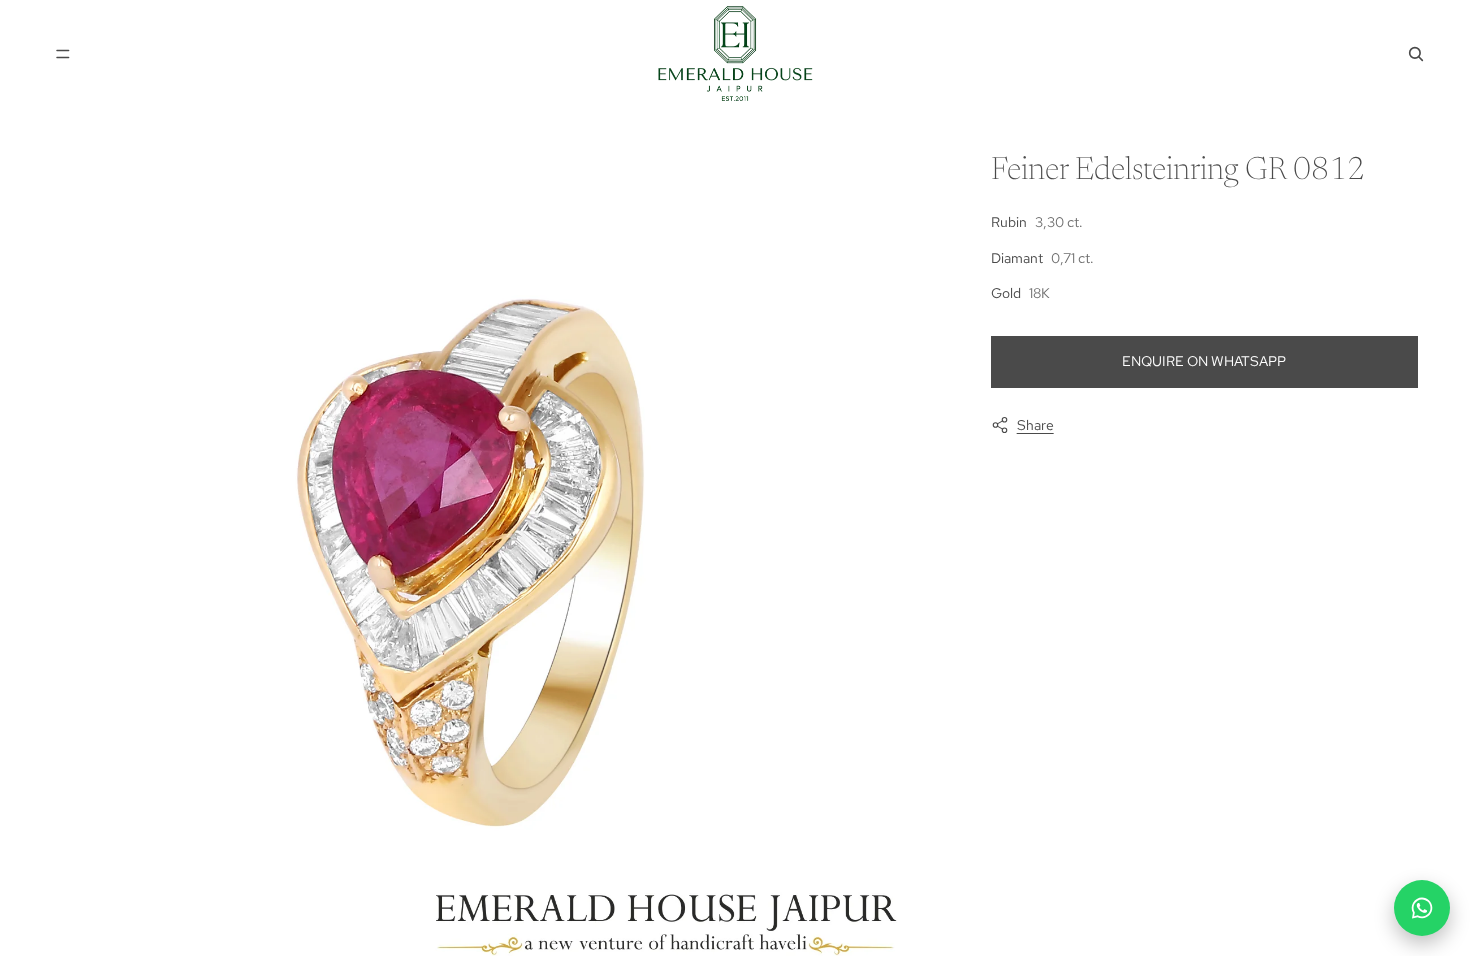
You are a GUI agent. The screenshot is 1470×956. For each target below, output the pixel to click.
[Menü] (63, 54)
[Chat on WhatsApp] (1422, 908)
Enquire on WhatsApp (1204, 361)
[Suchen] (1416, 54)
